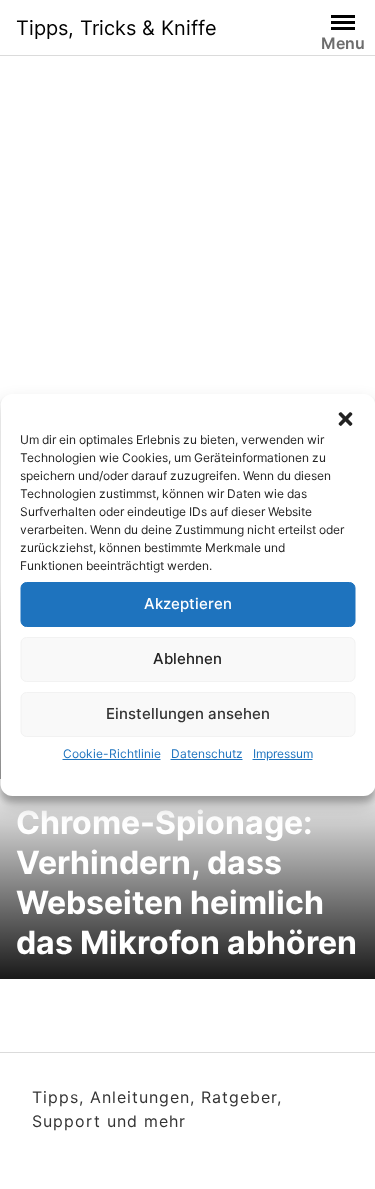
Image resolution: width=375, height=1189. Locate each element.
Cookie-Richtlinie (112, 753)
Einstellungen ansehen (188, 713)
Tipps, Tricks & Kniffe (116, 28)
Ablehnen (187, 658)
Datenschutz (207, 753)
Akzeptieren (188, 603)
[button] (345, 419)
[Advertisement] (187, 285)
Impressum (283, 753)
